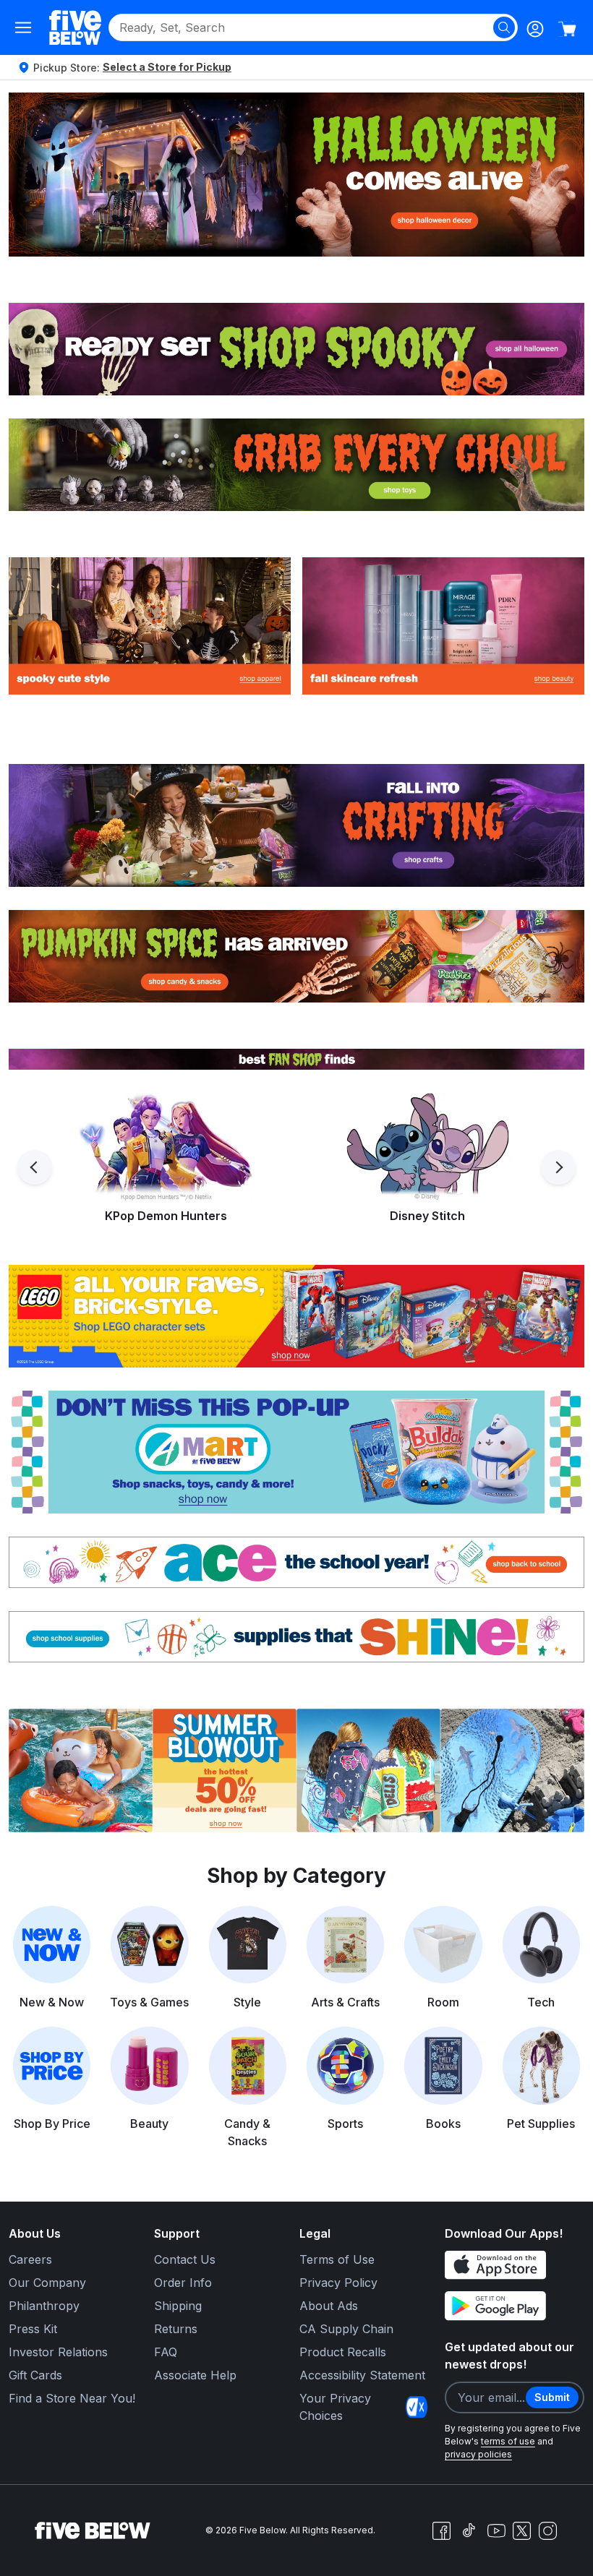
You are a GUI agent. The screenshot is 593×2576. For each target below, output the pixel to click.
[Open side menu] (23, 27)
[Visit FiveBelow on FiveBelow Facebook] (441, 2530)
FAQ (166, 2352)
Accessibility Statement (362, 2375)
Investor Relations (58, 2352)
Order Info (183, 2283)
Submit (552, 2397)
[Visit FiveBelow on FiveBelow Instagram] (547, 2530)
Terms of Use (337, 2259)
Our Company (47, 2283)
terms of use (508, 2441)
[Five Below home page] (75, 27)
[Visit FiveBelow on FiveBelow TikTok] (469, 2530)
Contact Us (185, 2259)
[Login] (535, 29)
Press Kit (33, 2329)
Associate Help (195, 2375)
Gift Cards (35, 2375)
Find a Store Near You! (72, 2398)
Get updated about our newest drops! (509, 2356)
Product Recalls (343, 2352)
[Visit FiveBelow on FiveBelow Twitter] (522, 2531)
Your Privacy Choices (335, 2407)
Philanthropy (44, 2306)
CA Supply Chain (346, 2329)
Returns (176, 2329)
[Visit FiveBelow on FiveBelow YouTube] (496, 2530)
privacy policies (478, 2454)
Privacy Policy (338, 2283)
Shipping (178, 2306)
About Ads (329, 2306)
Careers (30, 2259)
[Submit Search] (504, 27)
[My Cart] (567, 29)
